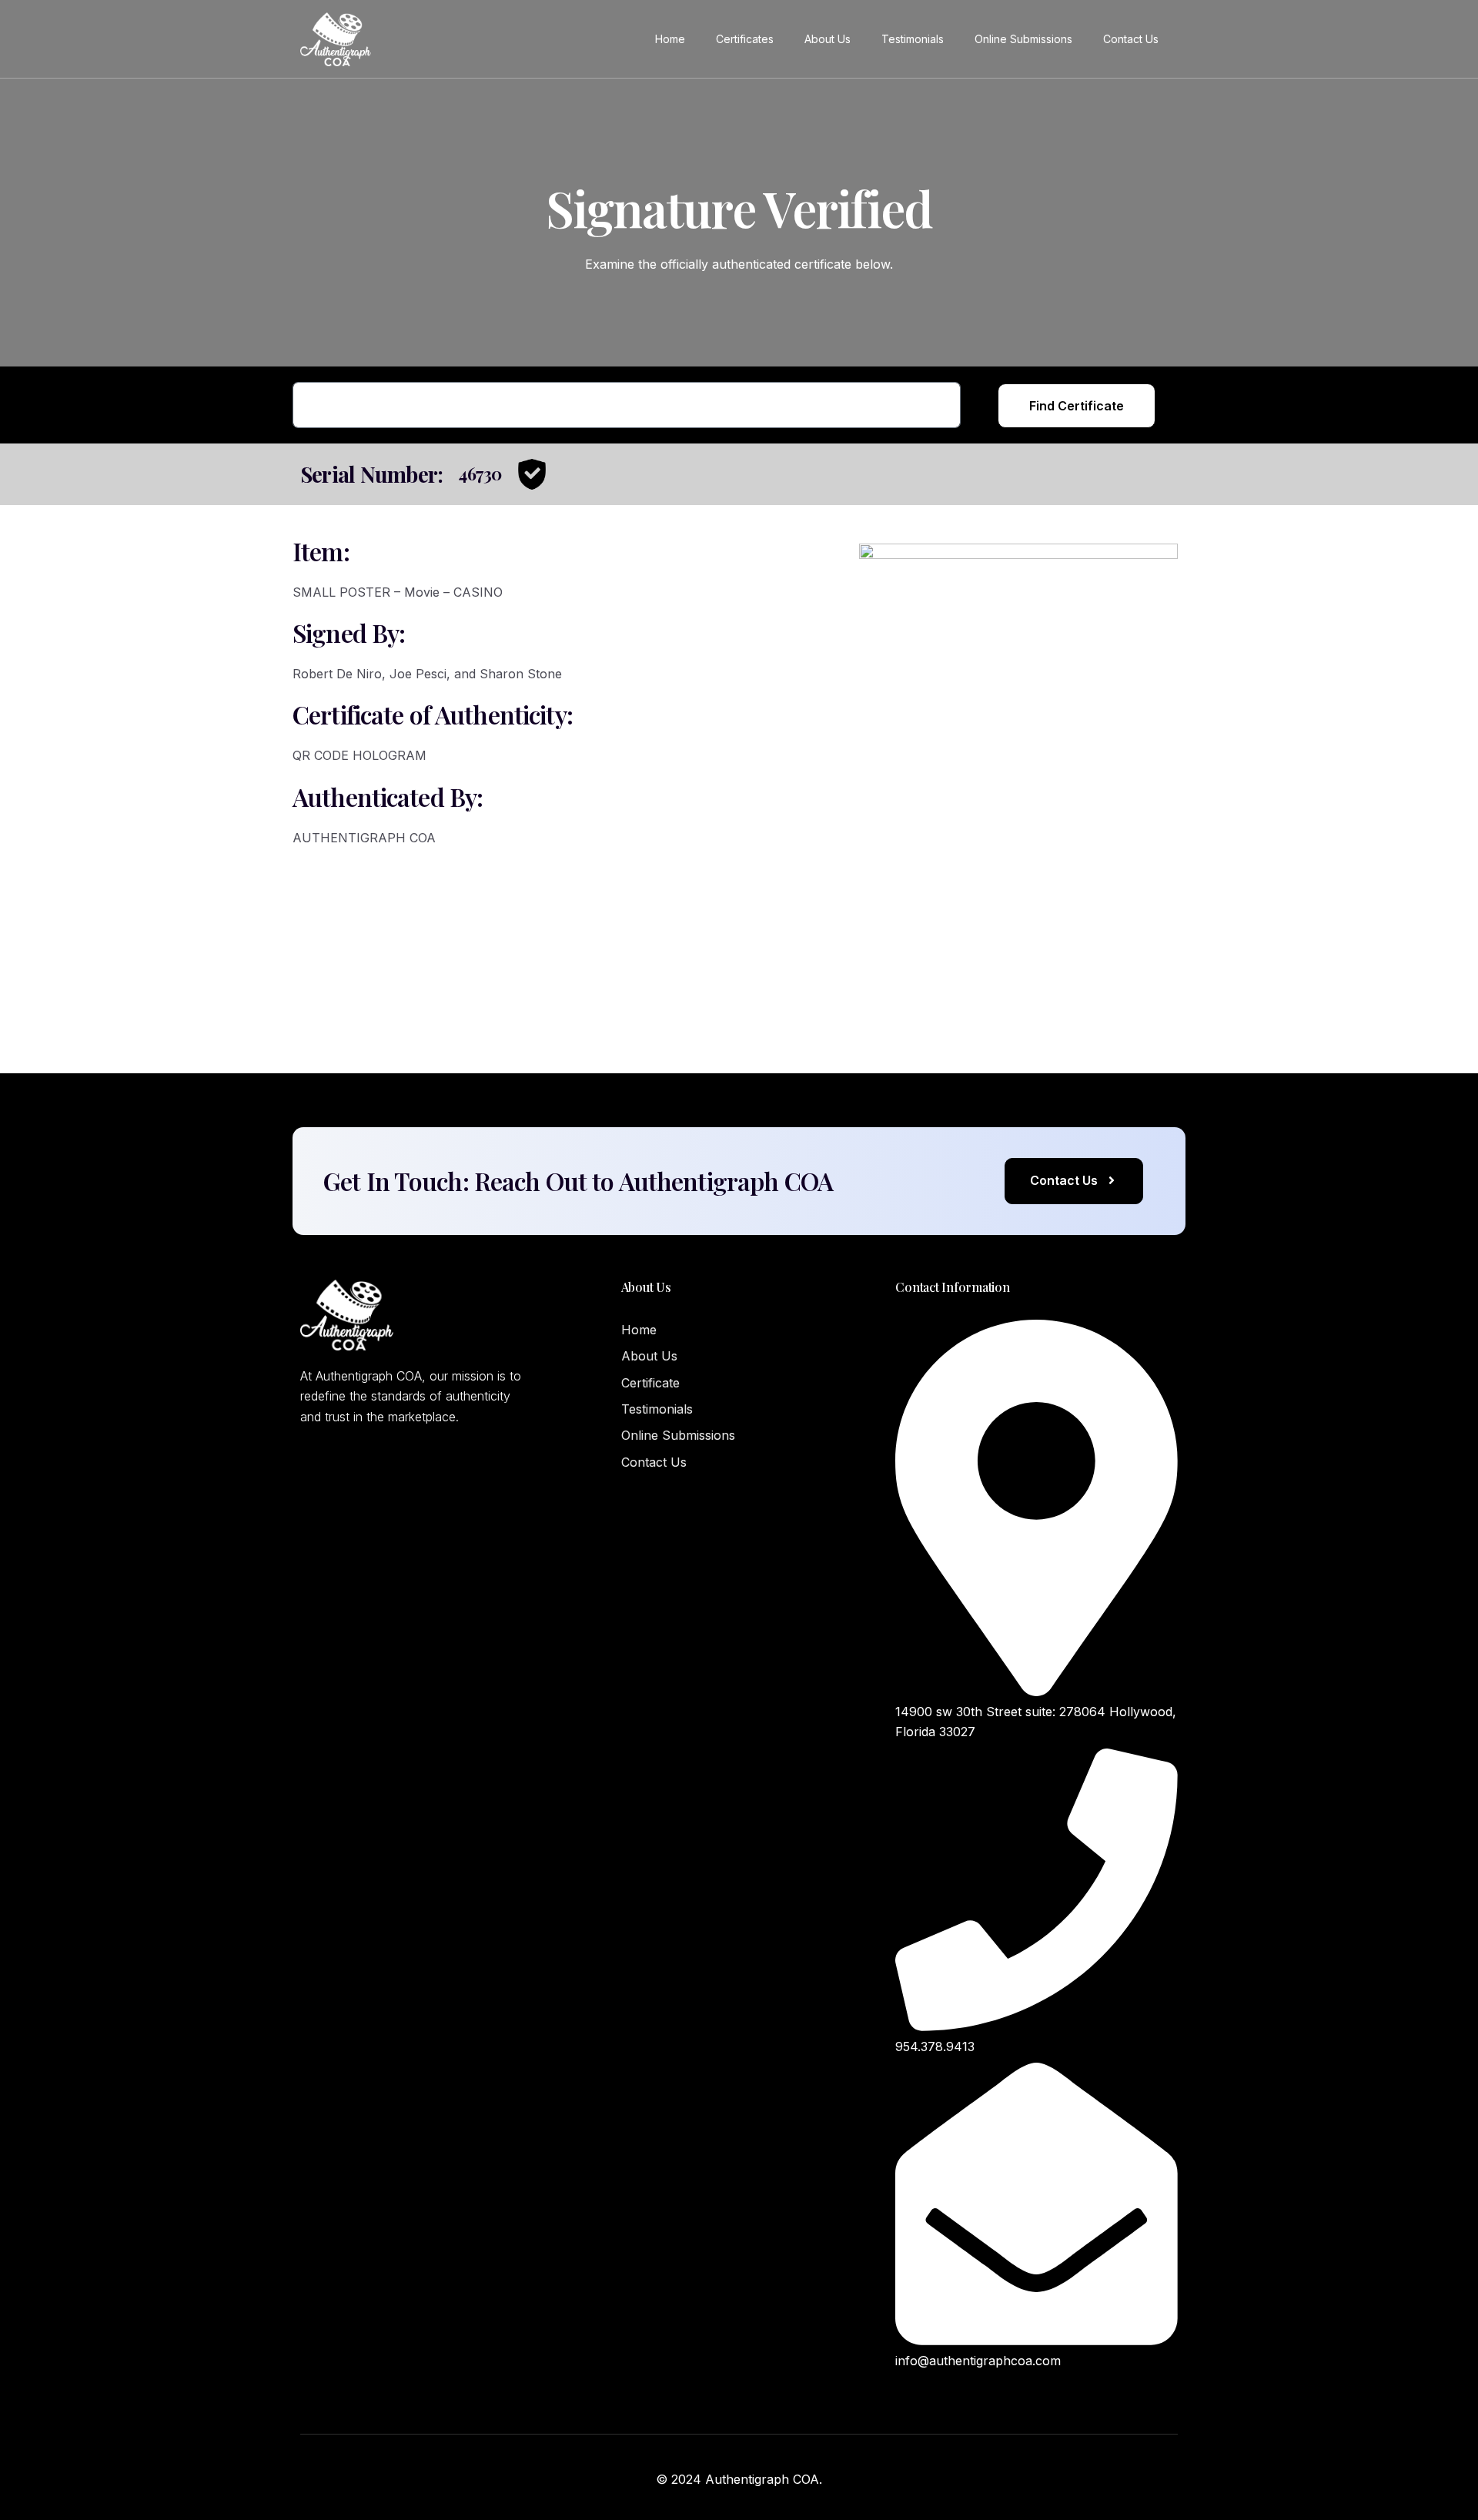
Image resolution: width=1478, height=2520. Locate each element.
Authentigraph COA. (764, 2479)
